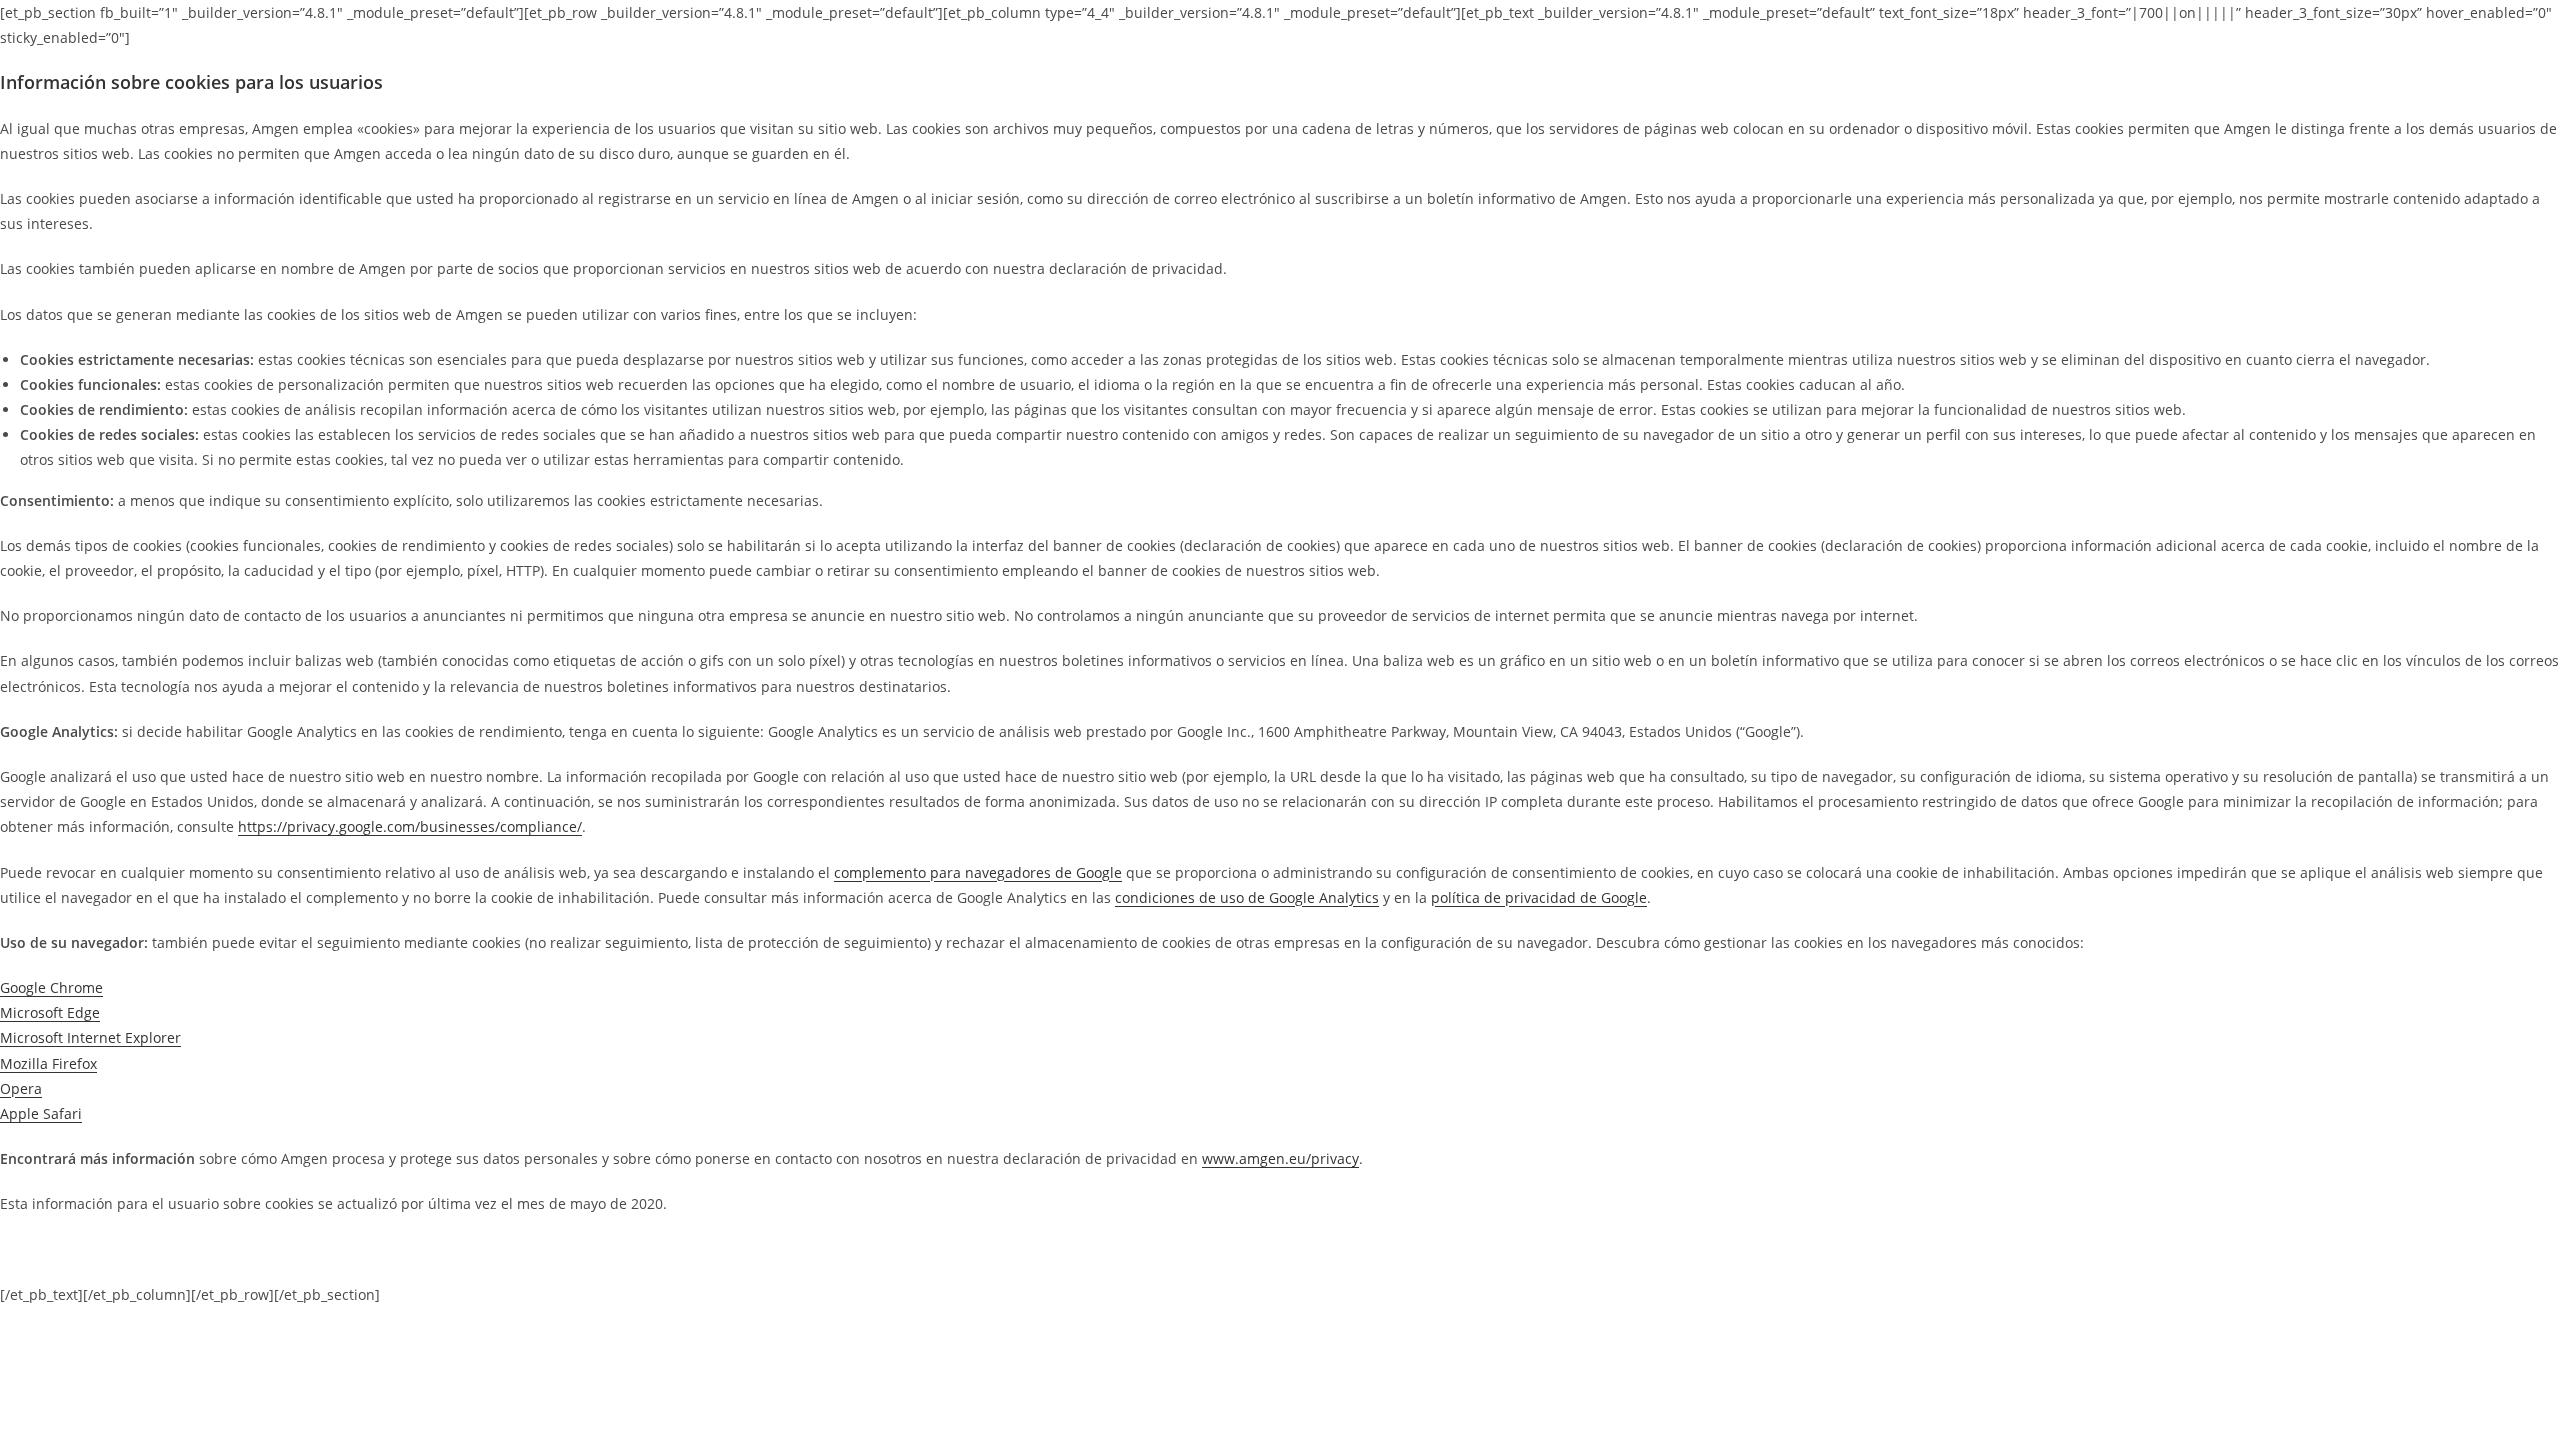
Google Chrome (51, 987)
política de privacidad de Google (1539, 897)
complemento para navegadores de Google (978, 872)
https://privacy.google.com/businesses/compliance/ (410, 826)
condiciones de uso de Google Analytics (1247, 897)
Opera (21, 1088)
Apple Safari (41, 1113)
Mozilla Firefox (48, 1063)
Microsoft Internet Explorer (90, 1037)
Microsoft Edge (50, 1012)
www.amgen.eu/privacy (1280, 1158)
